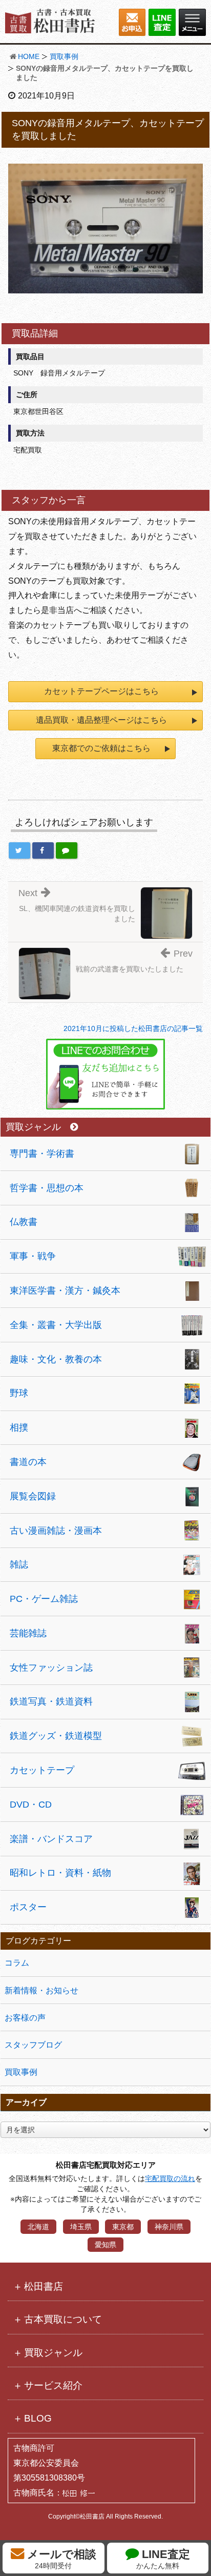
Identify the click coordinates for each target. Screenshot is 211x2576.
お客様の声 (25, 2018)
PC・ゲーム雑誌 (44, 1599)
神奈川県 (169, 2227)
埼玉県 (81, 2227)
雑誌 (19, 1564)
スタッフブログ (33, 2045)
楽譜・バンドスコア (51, 1839)
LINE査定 (163, 2559)
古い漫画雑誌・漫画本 (56, 1531)
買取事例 (64, 56)
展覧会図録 (33, 1496)
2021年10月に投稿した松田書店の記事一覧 (133, 1028)
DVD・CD (31, 1805)
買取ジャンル (33, 1127)
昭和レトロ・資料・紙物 (60, 1873)
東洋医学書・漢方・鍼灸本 (65, 1291)
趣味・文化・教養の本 (56, 1359)
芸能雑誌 (28, 1633)
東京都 (123, 2227)
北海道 (38, 2227)
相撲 (19, 1428)
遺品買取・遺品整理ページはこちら (101, 720)
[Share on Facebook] (43, 850)
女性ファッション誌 (51, 1668)
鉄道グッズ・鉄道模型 (56, 1736)
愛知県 (105, 2245)
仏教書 (24, 1222)
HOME (29, 56)
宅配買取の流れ (170, 2178)
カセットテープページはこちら (101, 691)
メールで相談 (60, 2559)
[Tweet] (19, 850)
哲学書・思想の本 (47, 1188)
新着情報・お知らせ (41, 1990)
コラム (17, 1963)
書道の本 (28, 1462)
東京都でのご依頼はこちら (101, 748)
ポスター (28, 1907)
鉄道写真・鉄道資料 (51, 1701)
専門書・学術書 (42, 1154)
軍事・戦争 (33, 1256)
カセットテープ (42, 1770)
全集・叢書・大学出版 (56, 1325)
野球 (19, 1393)
